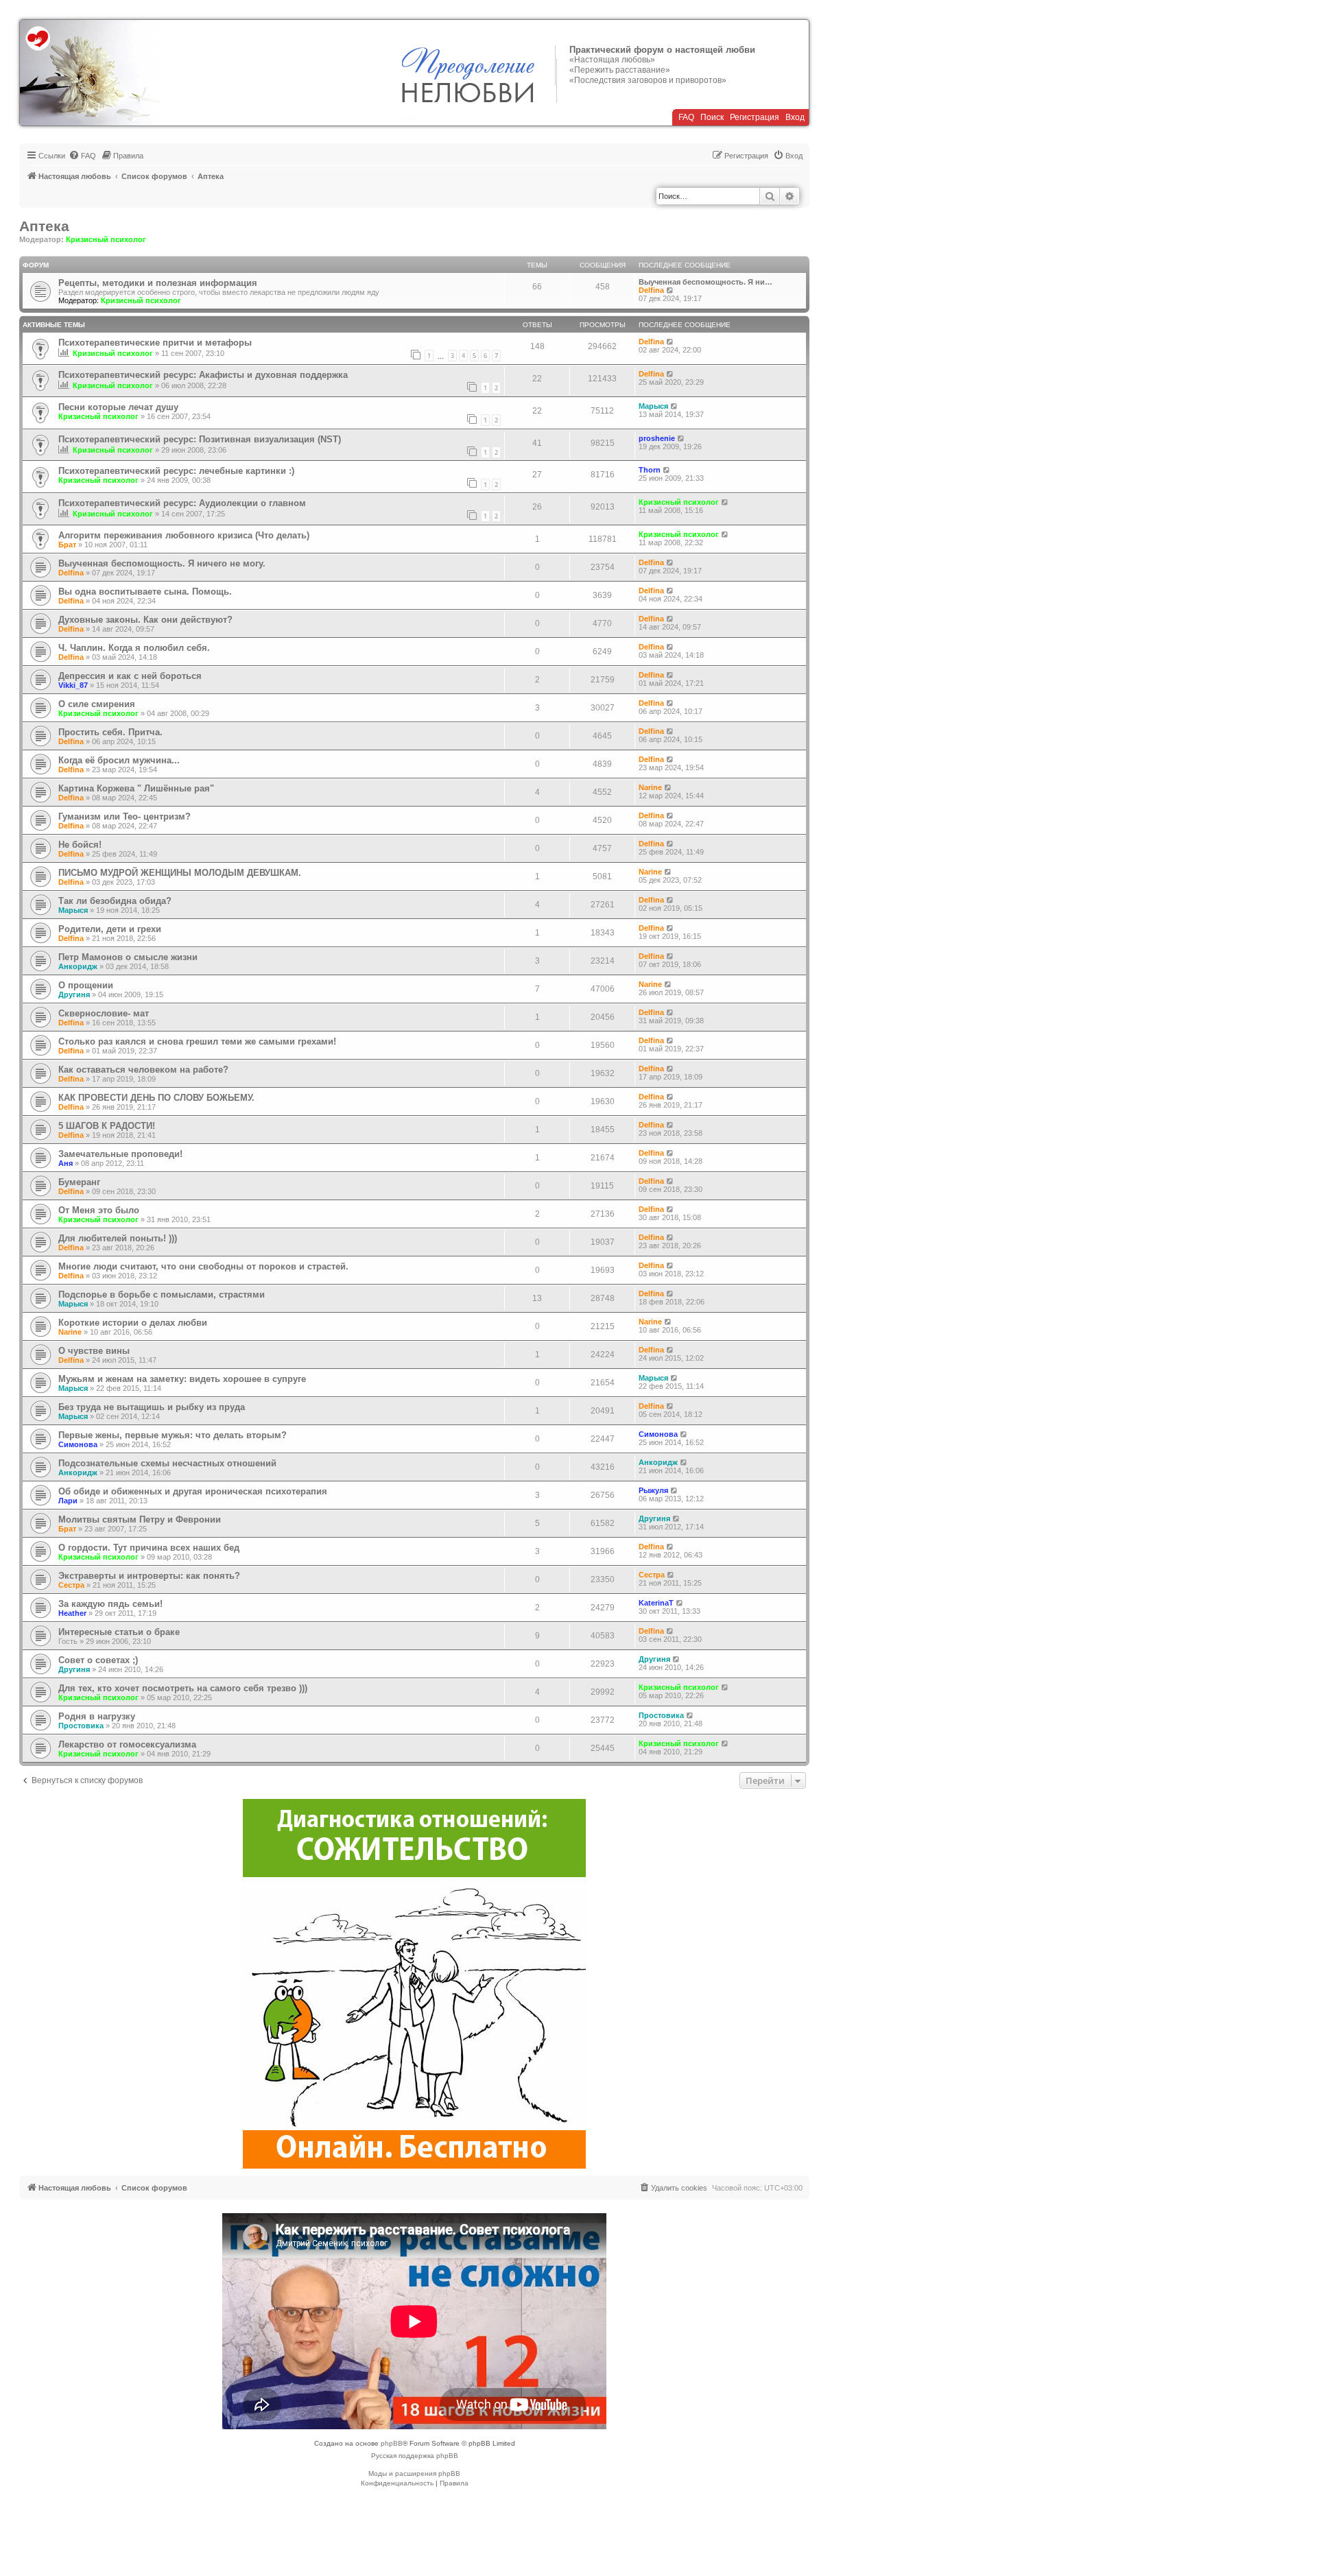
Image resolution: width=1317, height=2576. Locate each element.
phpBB (392, 2443)
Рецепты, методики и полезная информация (158, 283)
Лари (68, 1501)
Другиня (74, 994)
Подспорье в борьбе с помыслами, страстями (162, 1295)
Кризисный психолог (106, 239)
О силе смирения (97, 704)
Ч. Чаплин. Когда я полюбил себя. (134, 648)
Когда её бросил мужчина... (119, 760)
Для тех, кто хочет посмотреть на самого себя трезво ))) (183, 1688)
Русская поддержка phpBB (415, 2456)
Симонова (78, 1444)
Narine (650, 787)
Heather (72, 1613)
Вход (795, 117)
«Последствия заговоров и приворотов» (648, 80)
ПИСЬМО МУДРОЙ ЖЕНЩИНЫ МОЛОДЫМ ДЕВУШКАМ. (180, 873)
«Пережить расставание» (620, 70)
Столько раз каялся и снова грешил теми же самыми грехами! (197, 1041)
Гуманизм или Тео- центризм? (124, 816)
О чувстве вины (94, 1351)
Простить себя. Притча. (110, 732)
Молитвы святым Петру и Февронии (140, 1519)
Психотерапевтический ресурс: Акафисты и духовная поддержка (203, 375)
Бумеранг (79, 1182)
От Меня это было (99, 1210)
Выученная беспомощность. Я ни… (705, 282)
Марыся (653, 406)
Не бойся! (80, 845)
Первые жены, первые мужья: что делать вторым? (173, 1435)
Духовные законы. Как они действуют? (145, 620)
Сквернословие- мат (104, 1013)
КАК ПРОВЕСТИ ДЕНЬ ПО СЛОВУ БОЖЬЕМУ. (156, 1098)
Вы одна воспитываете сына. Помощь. (145, 592)
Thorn (650, 470)
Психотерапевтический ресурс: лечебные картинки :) (176, 471)
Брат (67, 545)
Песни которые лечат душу (118, 407)
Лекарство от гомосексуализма (127, 1744)
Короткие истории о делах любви (133, 1323)
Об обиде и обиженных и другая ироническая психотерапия (193, 1491)
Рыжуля (653, 1490)
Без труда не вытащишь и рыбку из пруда (152, 1407)
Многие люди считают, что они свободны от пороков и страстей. (203, 1266)
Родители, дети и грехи (110, 929)
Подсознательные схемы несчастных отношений (167, 1463)
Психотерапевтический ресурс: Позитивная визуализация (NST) (200, 439)
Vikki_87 (73, 685)
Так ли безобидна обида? (115, 901)
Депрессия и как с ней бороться (130, 676)
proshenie (657, 438)
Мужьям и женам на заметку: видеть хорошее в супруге (182, 1379)
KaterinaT (656, 1603)
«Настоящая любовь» (612, 60)
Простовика (81, 1726)
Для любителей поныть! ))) (118, 1238)
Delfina (651, 290)
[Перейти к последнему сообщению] (671, 342)
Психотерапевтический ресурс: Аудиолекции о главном (182, 503)
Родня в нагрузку (97, 1716)
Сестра (71, 1585)
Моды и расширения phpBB (414, 2473)
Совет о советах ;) (98, 1660)
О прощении (86, 985)
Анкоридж (78, 966)
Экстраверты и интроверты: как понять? (149, 1576)
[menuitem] (82, 156)
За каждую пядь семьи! (110, 1604)
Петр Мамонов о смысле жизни (128, 957)
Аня (66, 1163)
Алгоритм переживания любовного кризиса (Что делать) (184, 535)
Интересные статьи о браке (119, 1632)
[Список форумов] (90, 73)
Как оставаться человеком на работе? (143, 1070)
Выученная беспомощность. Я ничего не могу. (162, 563)
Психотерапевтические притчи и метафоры (155, 343)
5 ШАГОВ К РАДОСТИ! (107, 1126)
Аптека (44, 226)
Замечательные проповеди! (120, 1154)
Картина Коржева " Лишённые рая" (136, 788)
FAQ (686, 117)
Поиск (712, 117)
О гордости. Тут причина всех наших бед (149, 1548)
